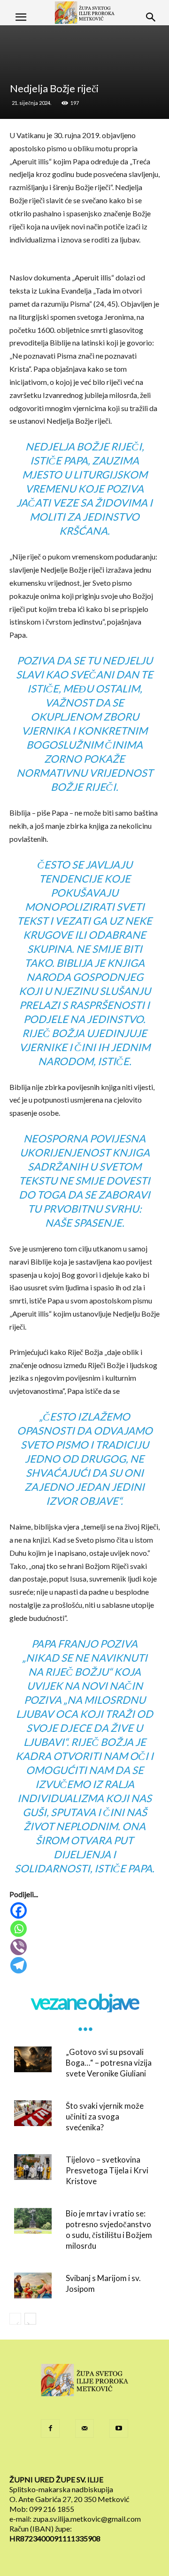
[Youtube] (119, 2429)
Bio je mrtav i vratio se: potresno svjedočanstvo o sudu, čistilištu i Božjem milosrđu (109, 2230)
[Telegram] (85, 1965)
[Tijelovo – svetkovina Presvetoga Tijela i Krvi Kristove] (33, 2167)
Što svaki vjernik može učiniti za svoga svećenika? (105, 2116)
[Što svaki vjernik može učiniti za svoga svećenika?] (33, 2113)
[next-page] (30, 2319)
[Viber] (85, 1947)
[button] (21, 17)
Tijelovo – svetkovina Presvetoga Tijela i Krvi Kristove (107, 2170)
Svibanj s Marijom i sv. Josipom (103, 2283)
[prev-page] (15, 2319)
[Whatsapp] (85, 1929)
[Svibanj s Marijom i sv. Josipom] (33, 2285)
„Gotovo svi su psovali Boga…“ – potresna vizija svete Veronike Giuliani (109, 2063)
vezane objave (84, 2002)
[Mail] (84, 2429)
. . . (84, 2023)
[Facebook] (85, 1910)
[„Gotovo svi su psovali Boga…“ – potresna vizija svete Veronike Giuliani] (33, 2059)
